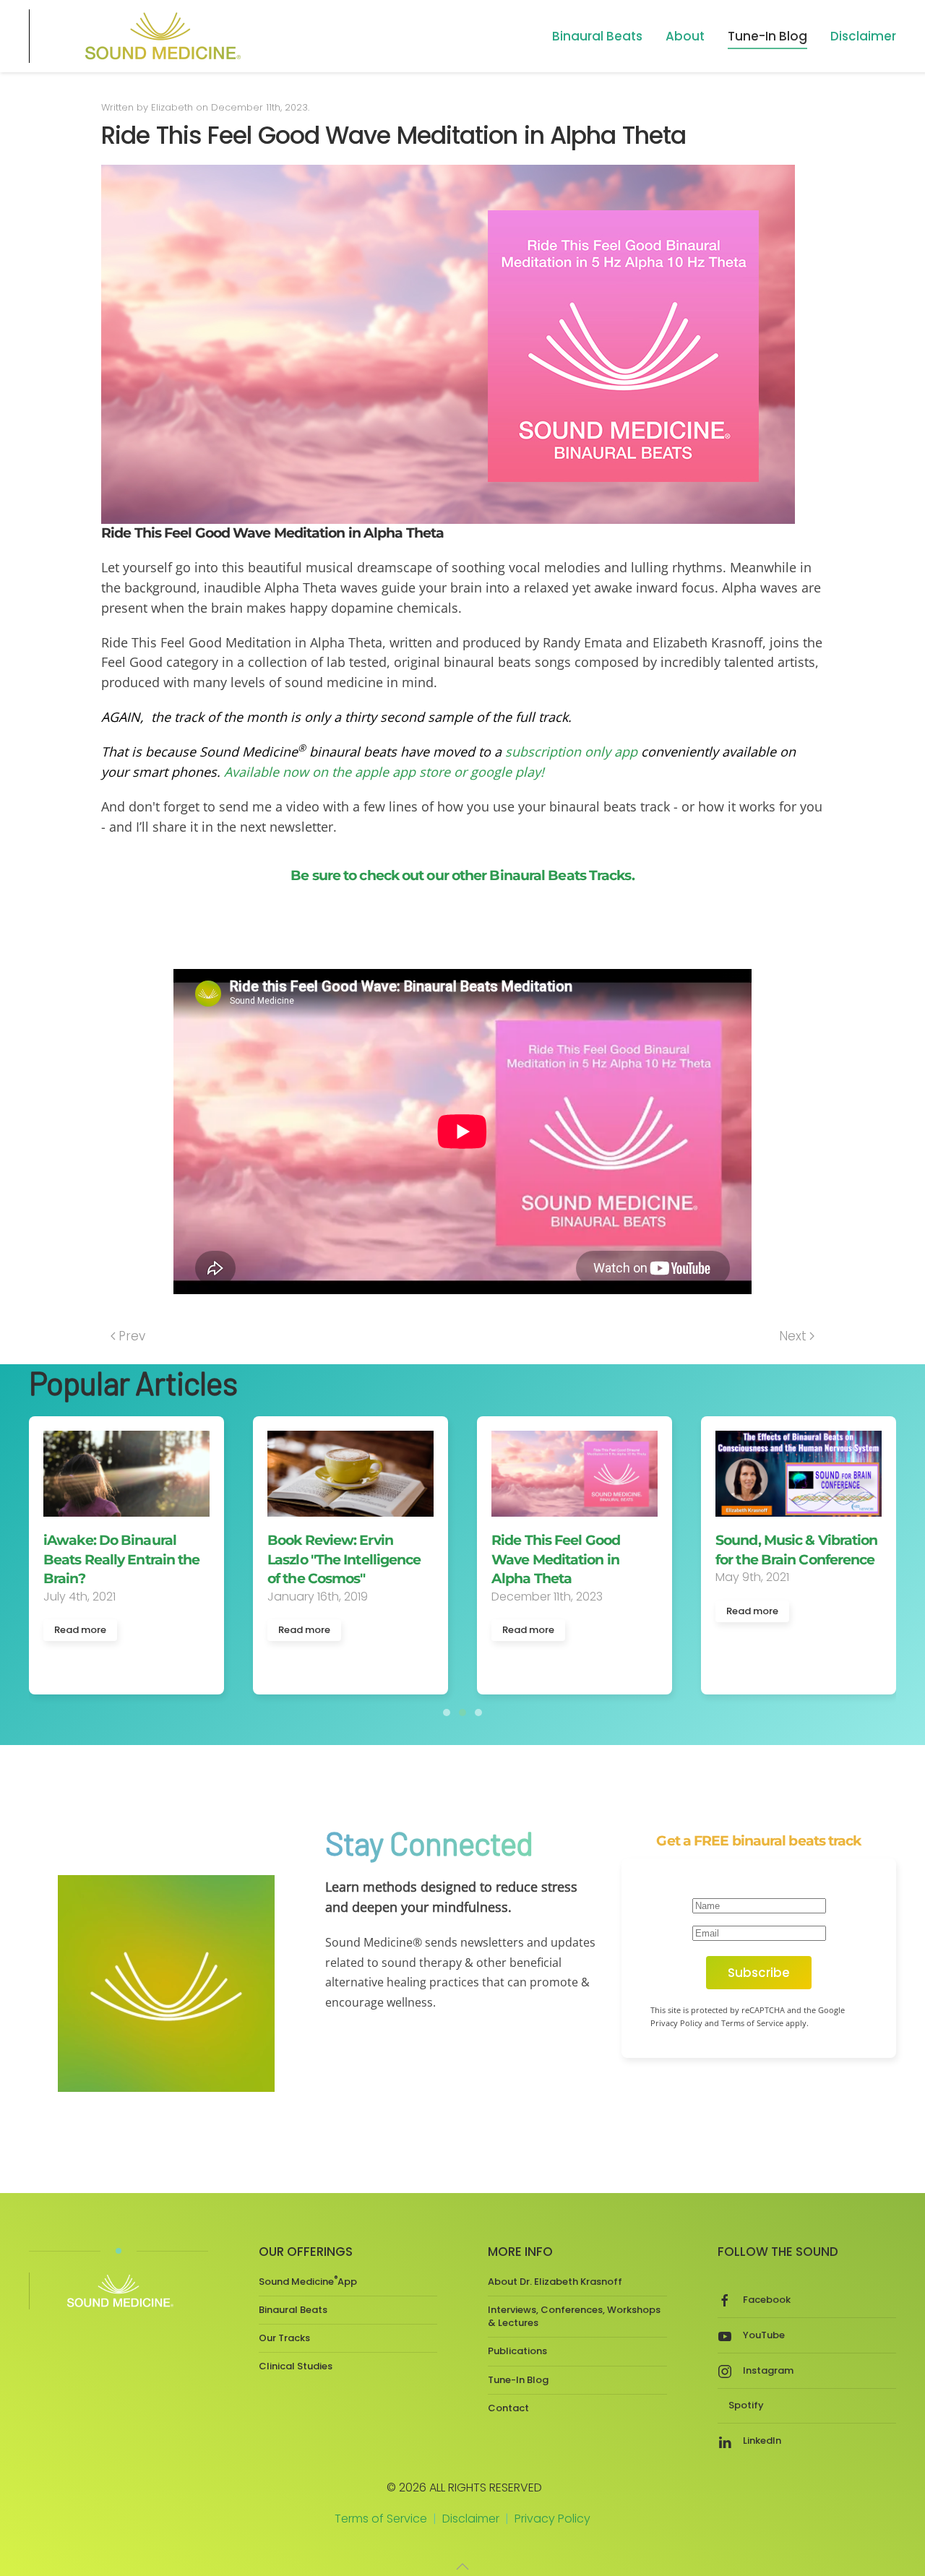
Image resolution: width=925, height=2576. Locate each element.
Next (793, 1336)
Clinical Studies (296, 2366)
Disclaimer (863, 36)
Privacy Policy (552, 2519)
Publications (517, 2351)
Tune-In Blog (767, 36)
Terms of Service (381, 2519)
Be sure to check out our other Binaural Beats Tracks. (462, 875)
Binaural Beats (293, 2310)
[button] (462, 2567)
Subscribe (759, 1973)
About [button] (685, 36)
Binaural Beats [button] (597, 36)
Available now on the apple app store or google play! (384, 772)
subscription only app (571, 751)
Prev (132, 1336)
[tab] (447, 1713)
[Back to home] (160, 36)
